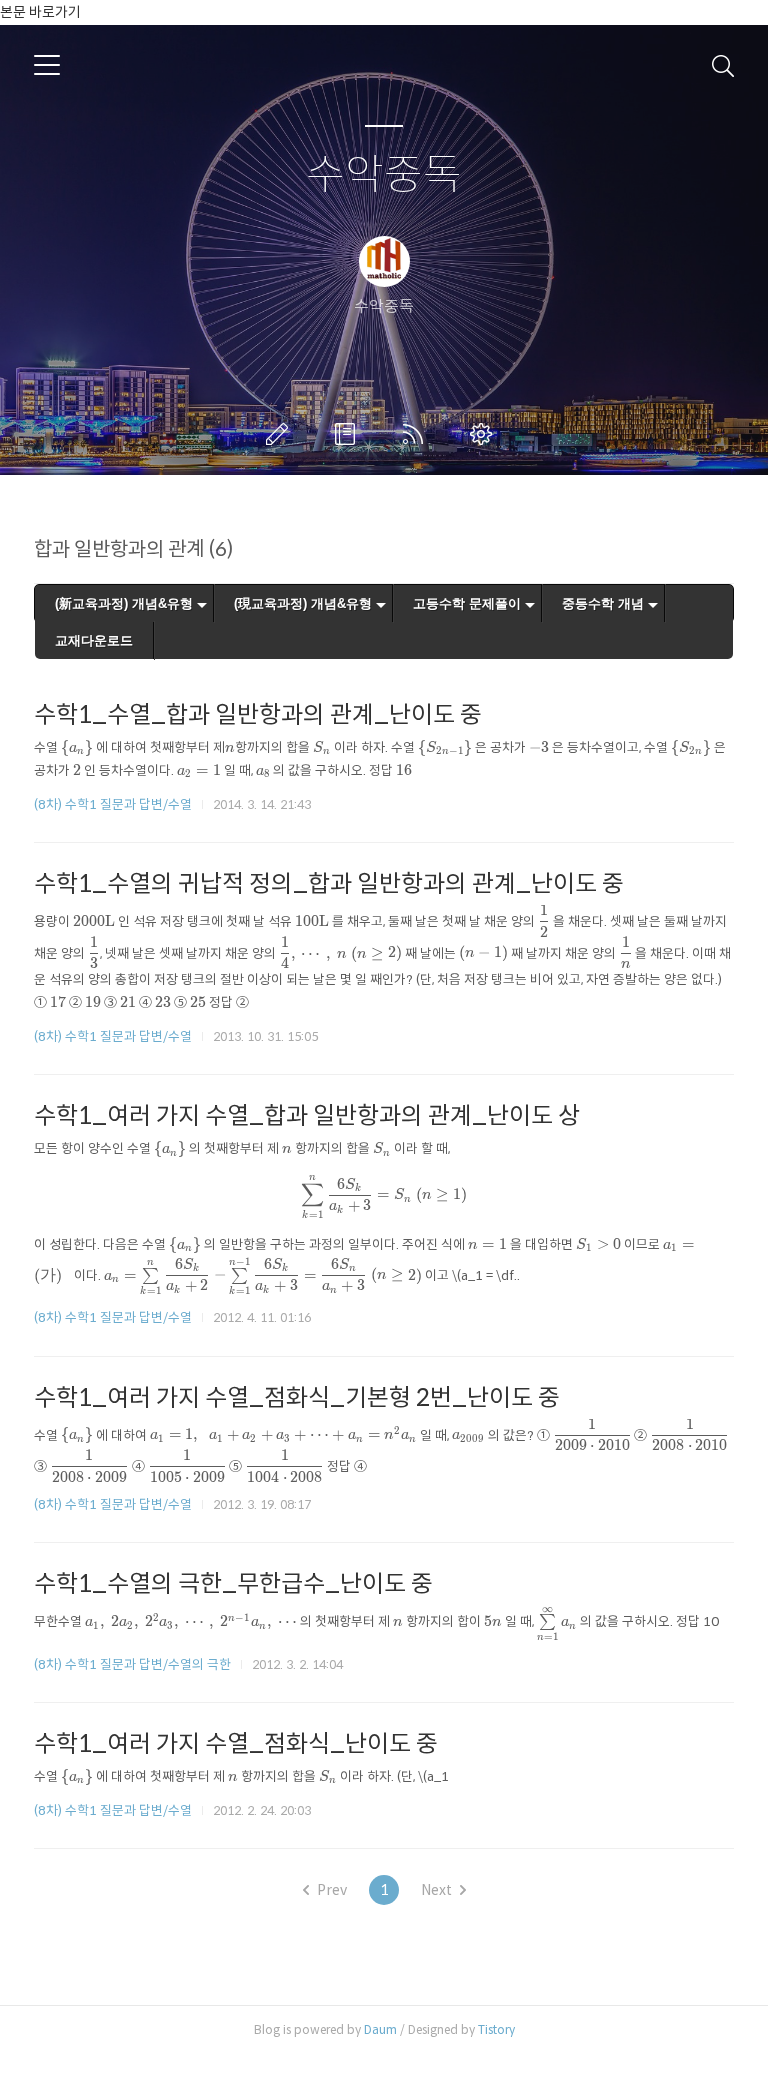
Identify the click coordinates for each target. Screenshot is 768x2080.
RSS (417, 434)
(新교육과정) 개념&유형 (124, 603)
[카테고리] (47, 65)
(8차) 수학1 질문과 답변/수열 (113, 804)
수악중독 (384, 175)
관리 (485, 434)
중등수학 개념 (603, 603)
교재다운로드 (94, 640)
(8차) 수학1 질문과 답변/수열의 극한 (132, 1664)
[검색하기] (723, 65)
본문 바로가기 (40, 12)
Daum (380, 2029)
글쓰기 (281, 434)
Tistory (496, 2029)
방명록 (349, 434)
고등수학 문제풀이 (467, 603)
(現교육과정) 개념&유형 (303, 603)
